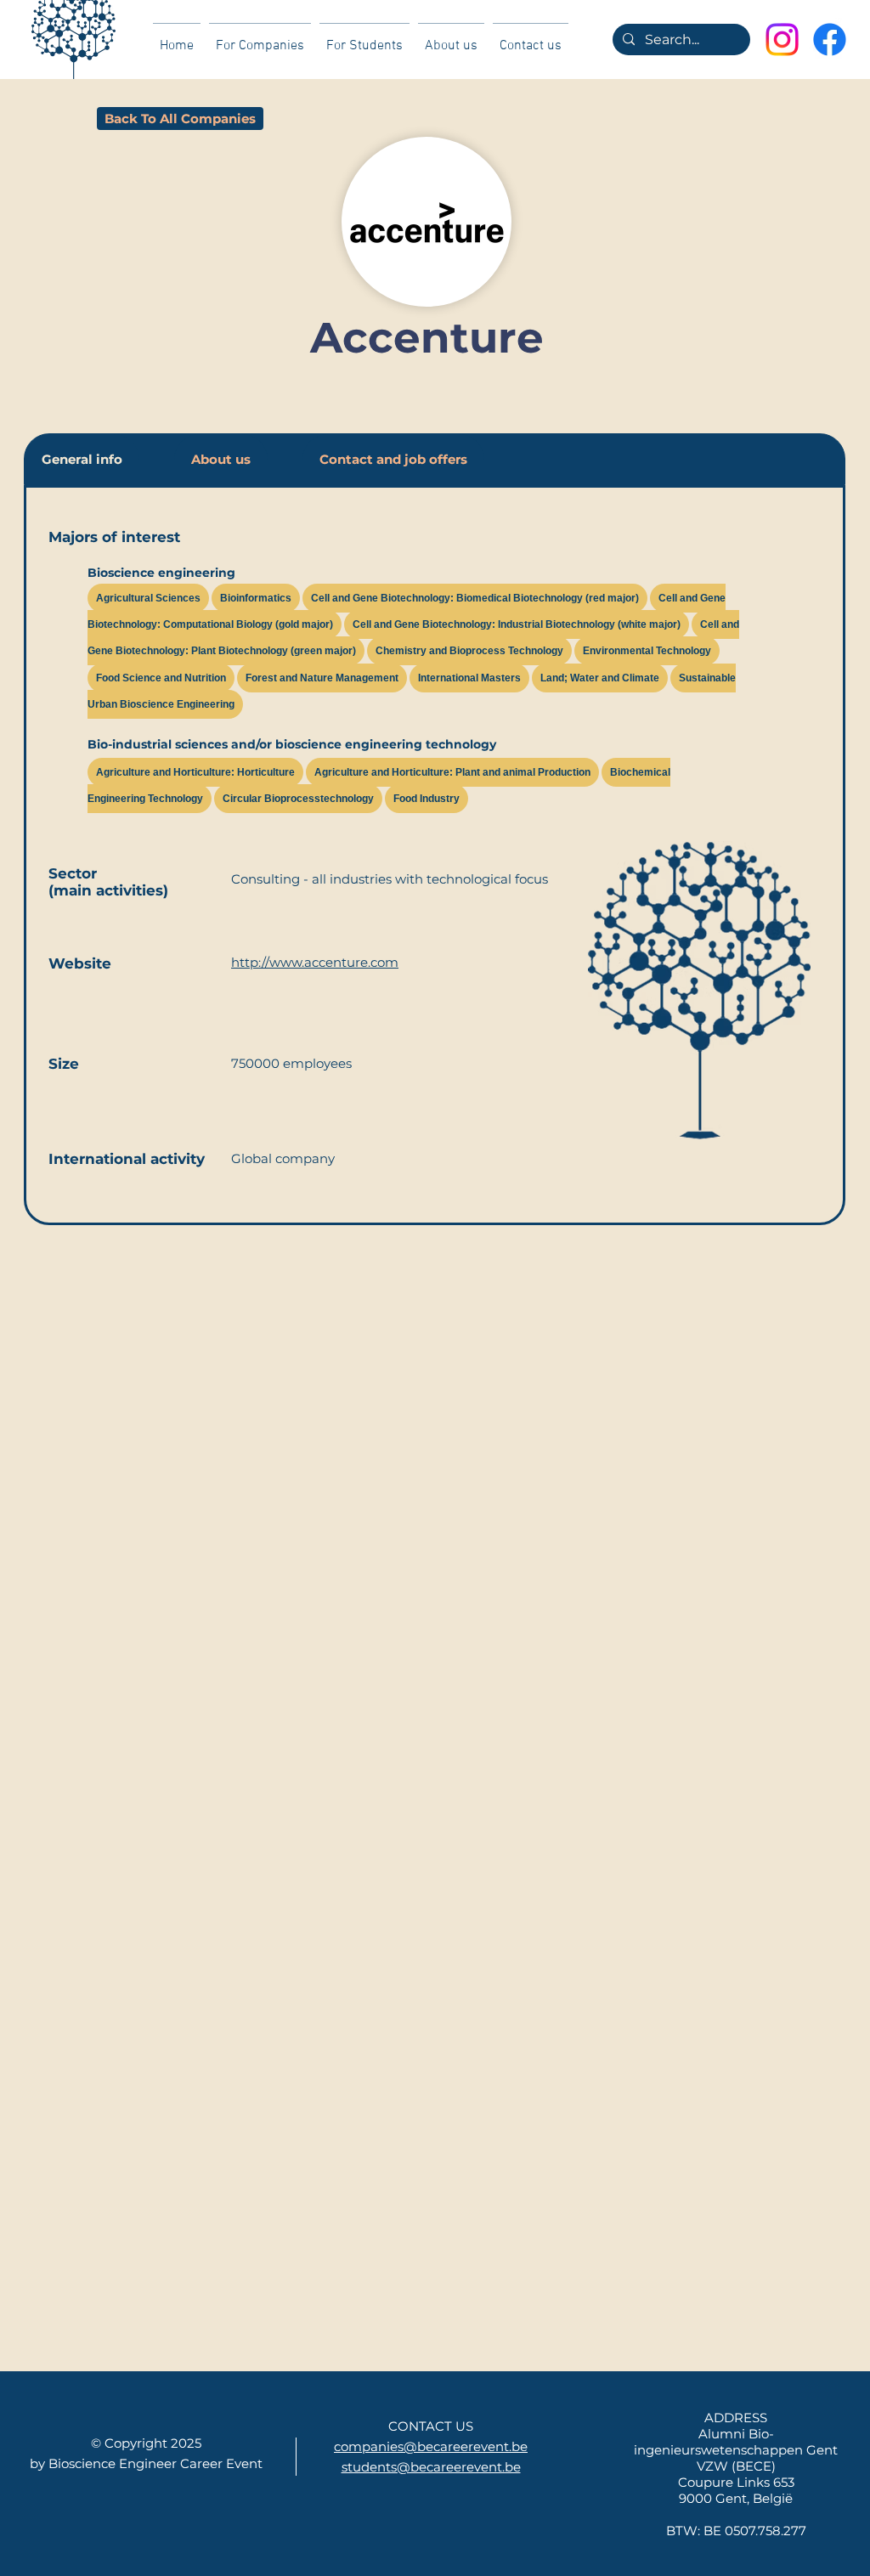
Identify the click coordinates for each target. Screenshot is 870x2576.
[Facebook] (830, 40)
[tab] (82, 459)
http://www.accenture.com (315, 962)
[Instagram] (782, 40)
